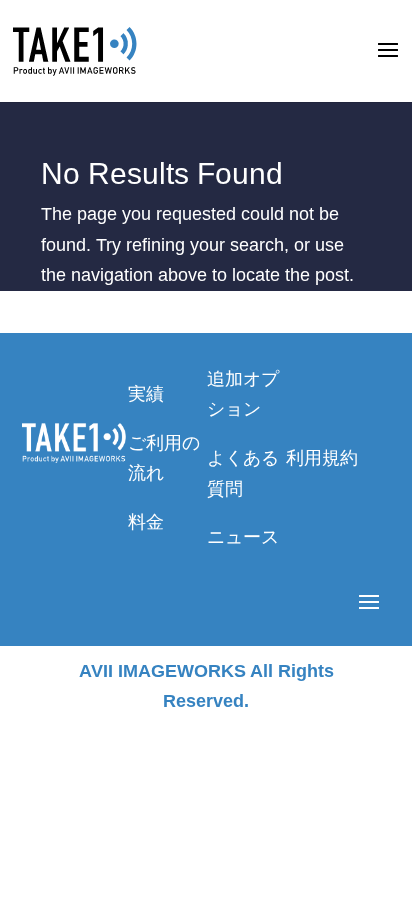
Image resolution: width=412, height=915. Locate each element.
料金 (146, 522)
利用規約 (322, 458)
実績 (146, 394)
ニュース (243, 537)
